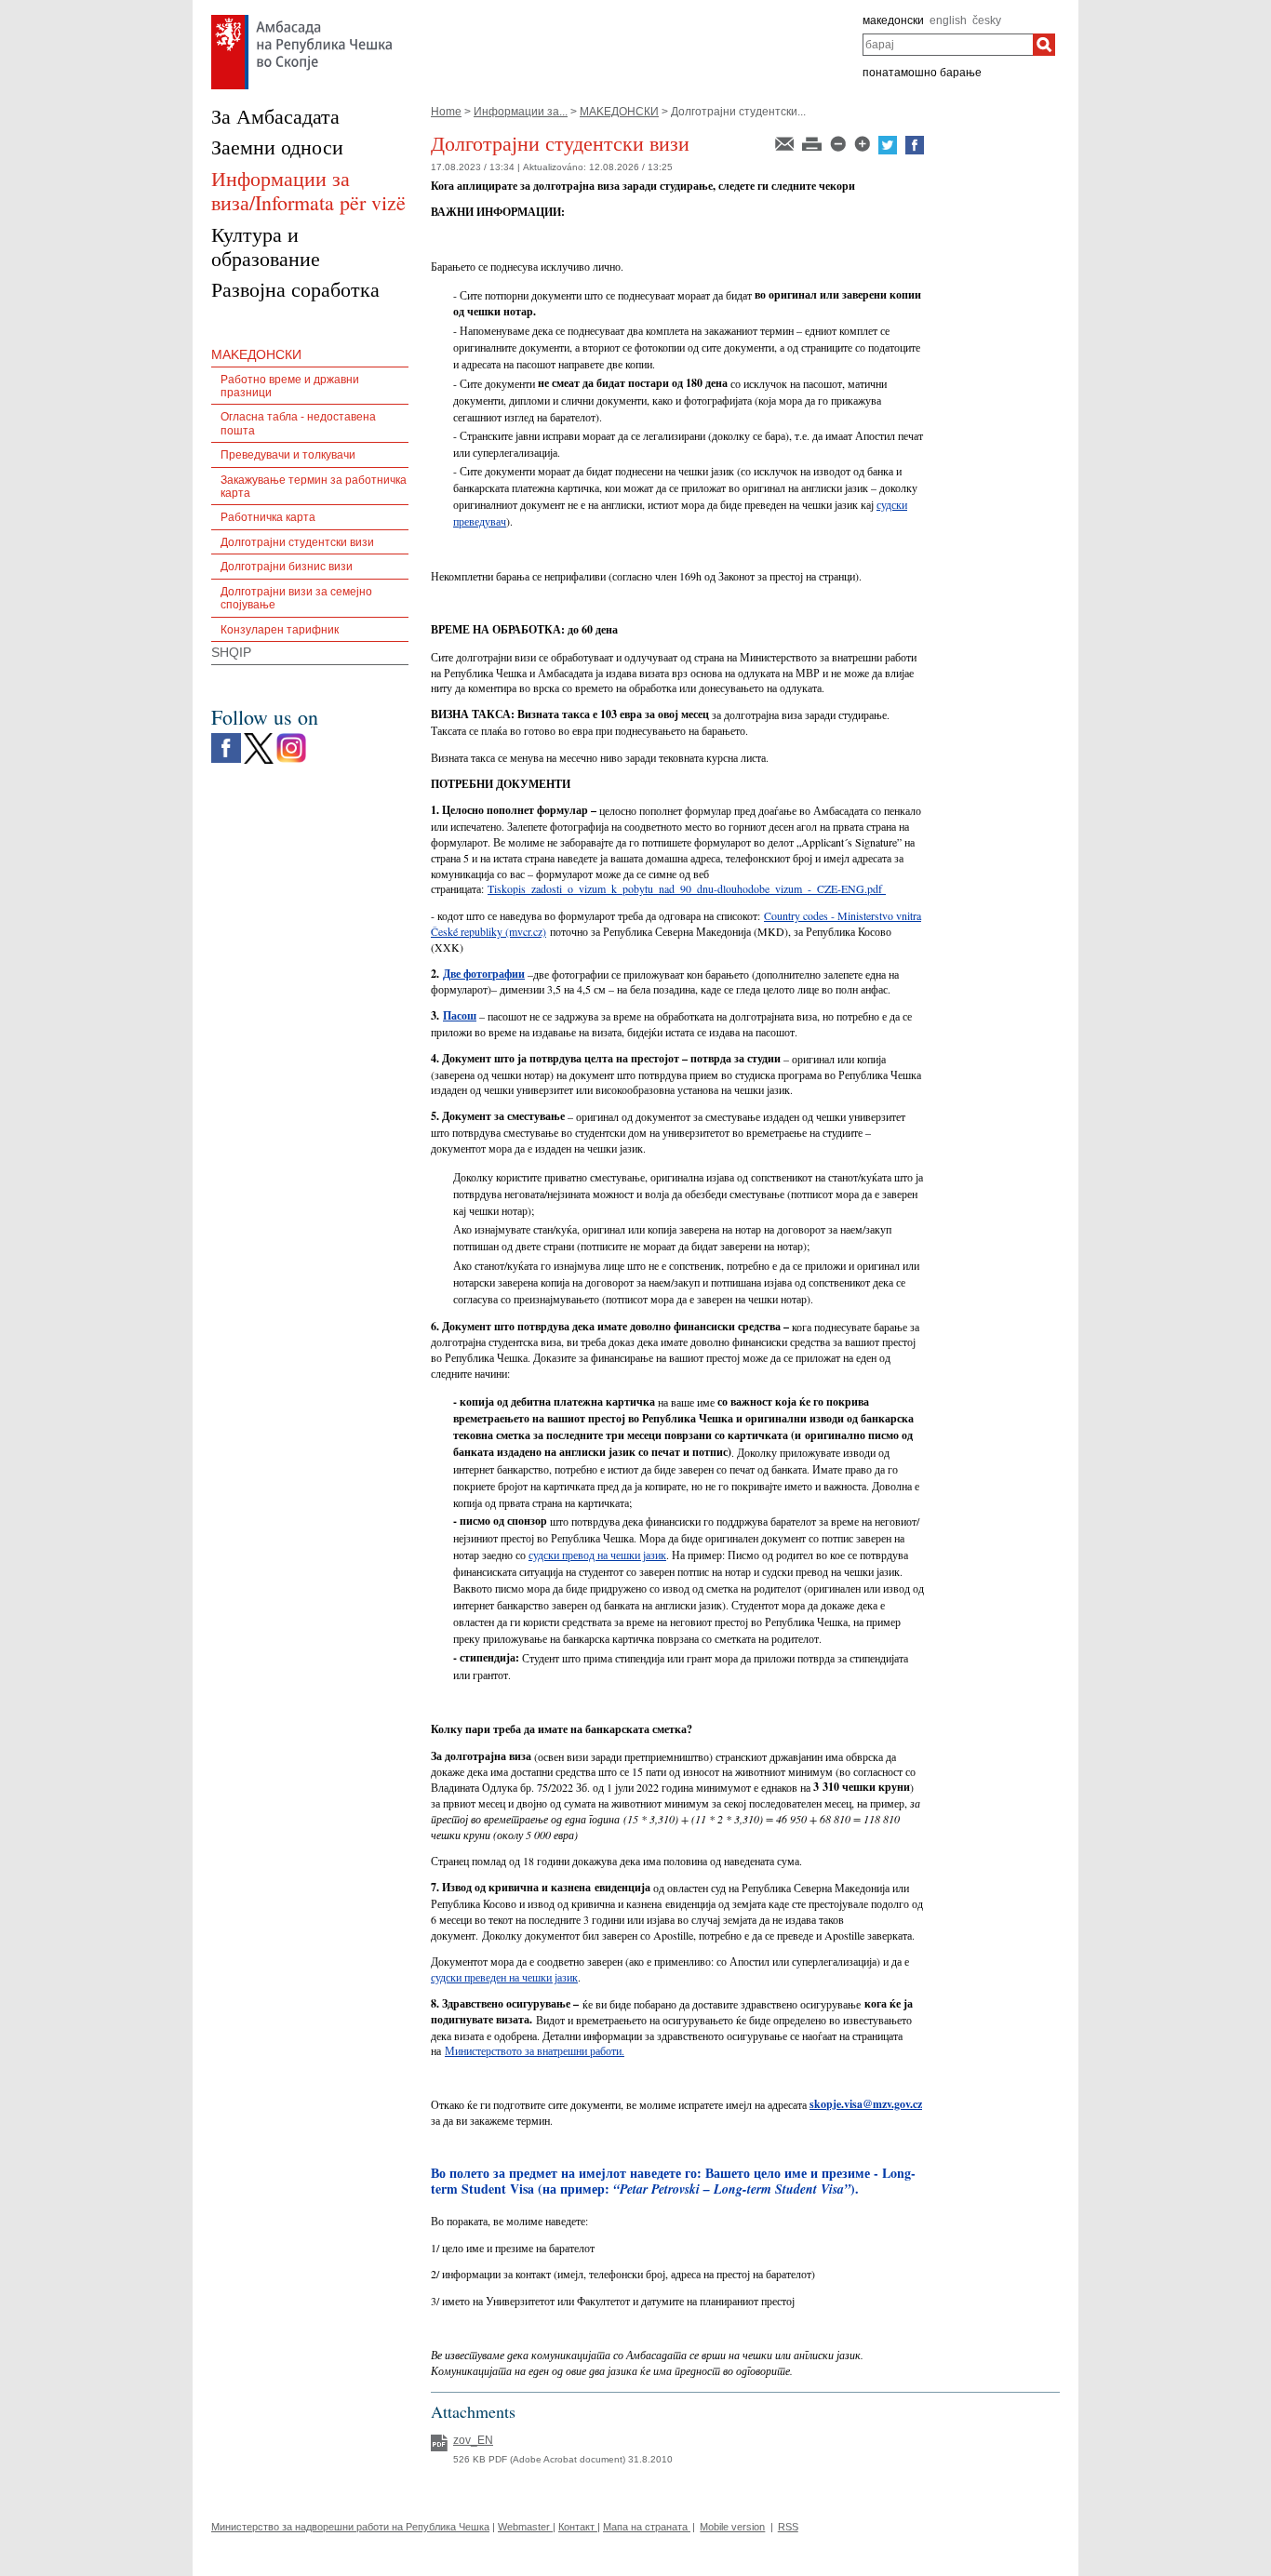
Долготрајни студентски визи (297, 542)
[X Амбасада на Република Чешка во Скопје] (259, 738)
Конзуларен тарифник (280, 630)
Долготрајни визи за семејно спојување (296, 598)
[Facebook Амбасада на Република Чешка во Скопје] (226, 738)
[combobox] (948, 45)
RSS (788, 2527)
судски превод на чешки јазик (597, 1555)
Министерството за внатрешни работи (533, 2050)
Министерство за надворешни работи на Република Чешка (350, 2527)
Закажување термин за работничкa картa (314, 487)
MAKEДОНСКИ (619, 112)
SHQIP (231, 652)
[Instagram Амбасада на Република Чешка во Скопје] (291, 738)
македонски (893, 20)
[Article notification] (786, 142)
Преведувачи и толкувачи (288, 455)
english (948, 20)
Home (446, 112)
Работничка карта (268, 517)
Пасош (460, 1015)
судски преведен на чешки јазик (504, 1977)
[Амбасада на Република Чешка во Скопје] (302, 20)
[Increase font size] (863, 142)
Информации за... (521, 112)
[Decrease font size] (839, 142)
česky (987, 20)
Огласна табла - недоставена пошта (298, 423)
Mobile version (732, 2527)
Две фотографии (484, 974)
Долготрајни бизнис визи (287, 567)
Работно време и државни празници (290, 386)
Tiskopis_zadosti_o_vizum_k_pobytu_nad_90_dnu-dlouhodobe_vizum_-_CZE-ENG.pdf (685, 888)
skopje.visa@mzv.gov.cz (866, 2104)
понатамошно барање (922, 73)
